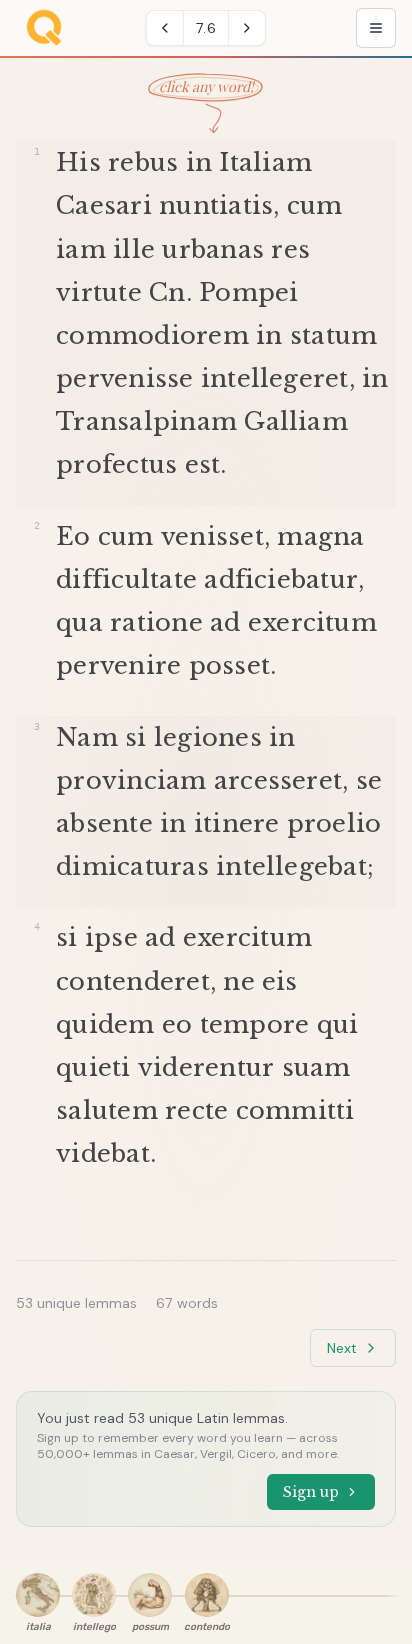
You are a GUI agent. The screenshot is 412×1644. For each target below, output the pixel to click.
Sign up (311, 1492)
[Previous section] (165, 28)
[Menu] (376, 28)
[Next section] (247, 28)
